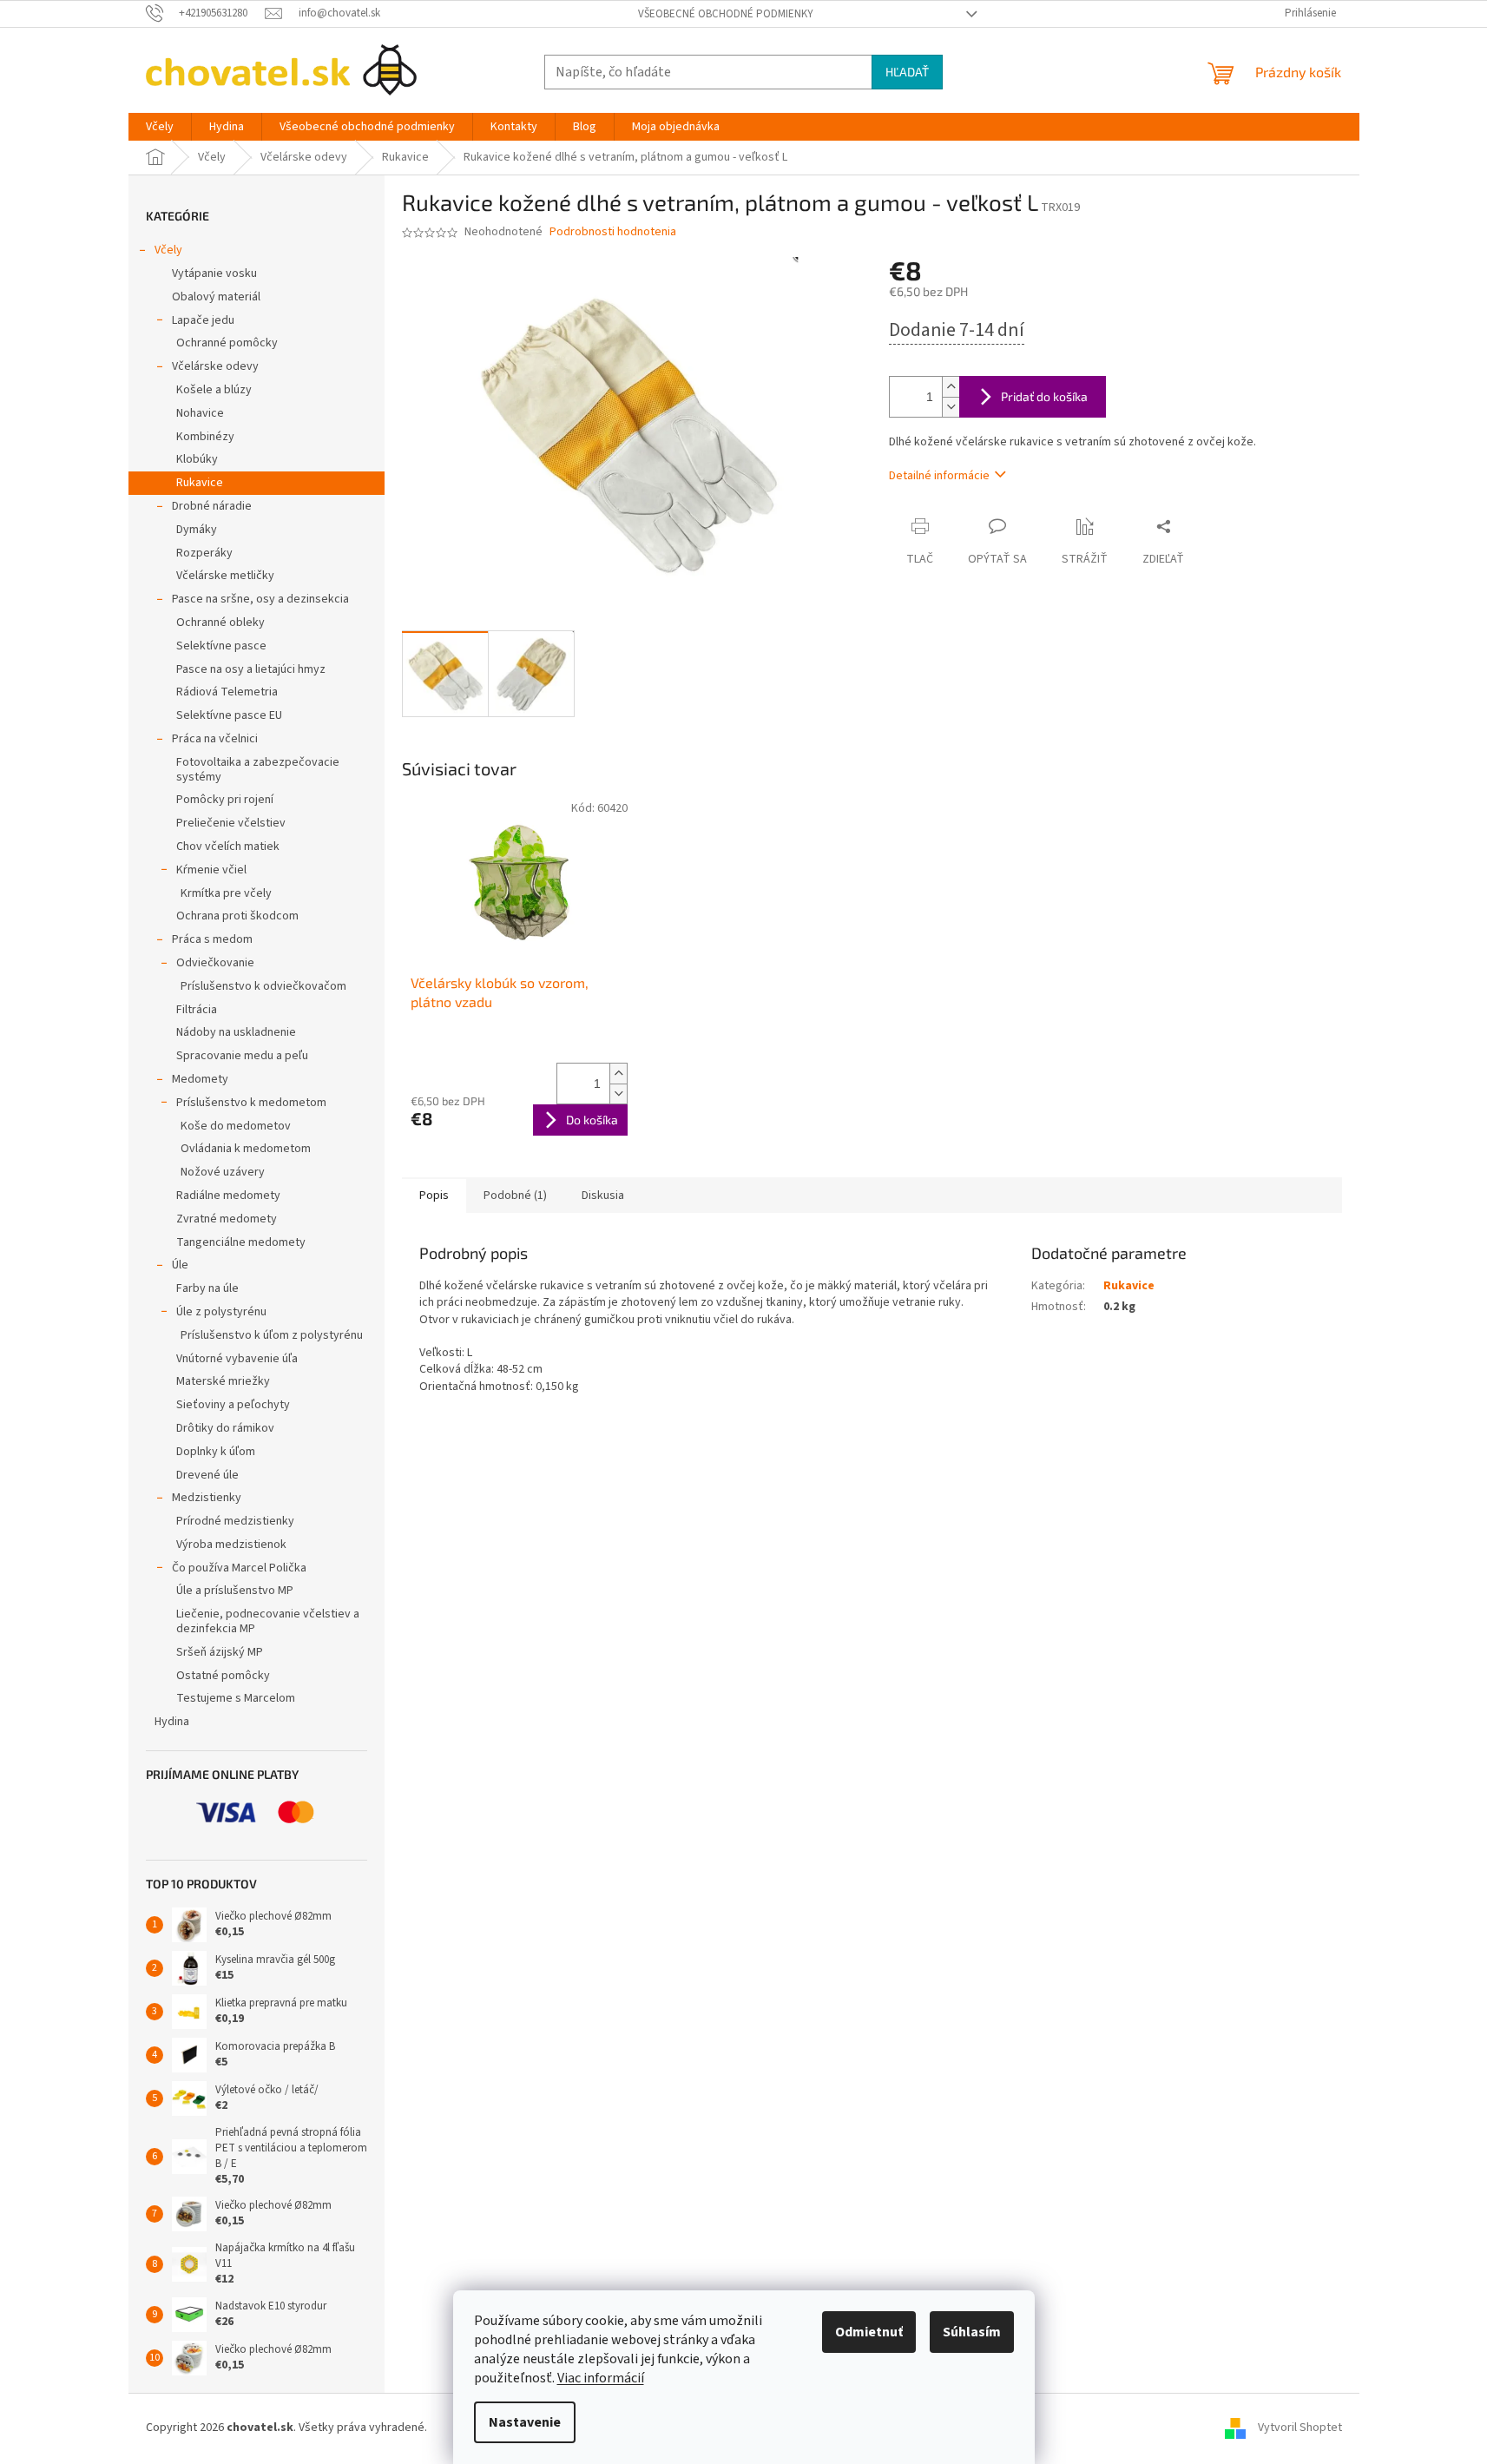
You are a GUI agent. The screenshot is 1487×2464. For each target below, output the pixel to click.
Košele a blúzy (214, 390)
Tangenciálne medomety (241, 1242)
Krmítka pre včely (226, 893)
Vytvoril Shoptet (1300, 2428)
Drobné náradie (212, 506)
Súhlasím (972, 2332)
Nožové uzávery (223, 1172)
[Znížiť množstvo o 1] (951, 407)
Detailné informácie (939, 476)
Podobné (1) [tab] (515, 1196)
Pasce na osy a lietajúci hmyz (251, 669)
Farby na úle (207, 1288)
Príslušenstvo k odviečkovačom (263, 986)
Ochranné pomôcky (227, 343)
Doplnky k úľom (216, 1452)
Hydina (172, 1722)
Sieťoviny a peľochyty (233, 1405)
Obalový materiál (216, 297)
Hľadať (907, 72)
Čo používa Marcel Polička (239, 1568)
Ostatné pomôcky (223, 1676)
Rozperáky (204, 553)
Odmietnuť (869, 2332)
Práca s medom (212, 939)
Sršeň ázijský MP (220, 1652)
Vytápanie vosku (214, 273)
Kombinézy (205, 437)
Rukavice (200, 483)
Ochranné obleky (220, 623)
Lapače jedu (203, 320)
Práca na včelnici (215, 739)
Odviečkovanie (215, 963)
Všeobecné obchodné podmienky (726, 14)
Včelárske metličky (225, 576)
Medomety (200, 1079)
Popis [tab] (434, 1196)
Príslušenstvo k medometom (251, 1103)
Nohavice (200, 413)
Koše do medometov (236, 1126)
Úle (180, 1265)
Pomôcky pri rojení (225, 800)
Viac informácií (601, 2378)
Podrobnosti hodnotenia (613, 232)
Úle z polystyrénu (221, 1312)
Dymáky (197, 530)
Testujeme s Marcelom (236, 1698)
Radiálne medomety (228, 1196)
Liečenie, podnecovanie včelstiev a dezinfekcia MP (268, 1621)
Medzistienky (207, 1498)
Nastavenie (525, 2422)
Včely (168, 250)
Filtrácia (197, 1010)
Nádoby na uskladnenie (236, 1032)
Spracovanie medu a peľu (242, 1056)
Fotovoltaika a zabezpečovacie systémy (258, 770)
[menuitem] (160, 127)
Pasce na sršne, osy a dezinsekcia (260, 599)
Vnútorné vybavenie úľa (237, 1359)
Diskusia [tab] (603, 1196)
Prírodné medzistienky (235, 1521)
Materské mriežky (223, 1381)
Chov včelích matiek (228, 847)
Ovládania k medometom (246, 1149)
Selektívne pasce (221, 646)
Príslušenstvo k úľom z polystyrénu (272, 1335)
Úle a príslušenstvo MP (235, 1591)
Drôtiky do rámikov (225, 1428)
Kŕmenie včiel (211, 870)
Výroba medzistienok (231, 1545)
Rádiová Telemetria (227, 692)
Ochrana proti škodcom (237, 916)
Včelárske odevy (215, 366)
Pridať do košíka (1044, 396)
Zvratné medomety (227, 1219)
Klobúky (197, 459)
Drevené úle (207, 1475)
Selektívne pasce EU (229, 715)
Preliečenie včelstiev (231, 823)
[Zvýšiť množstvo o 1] (951, 387)
